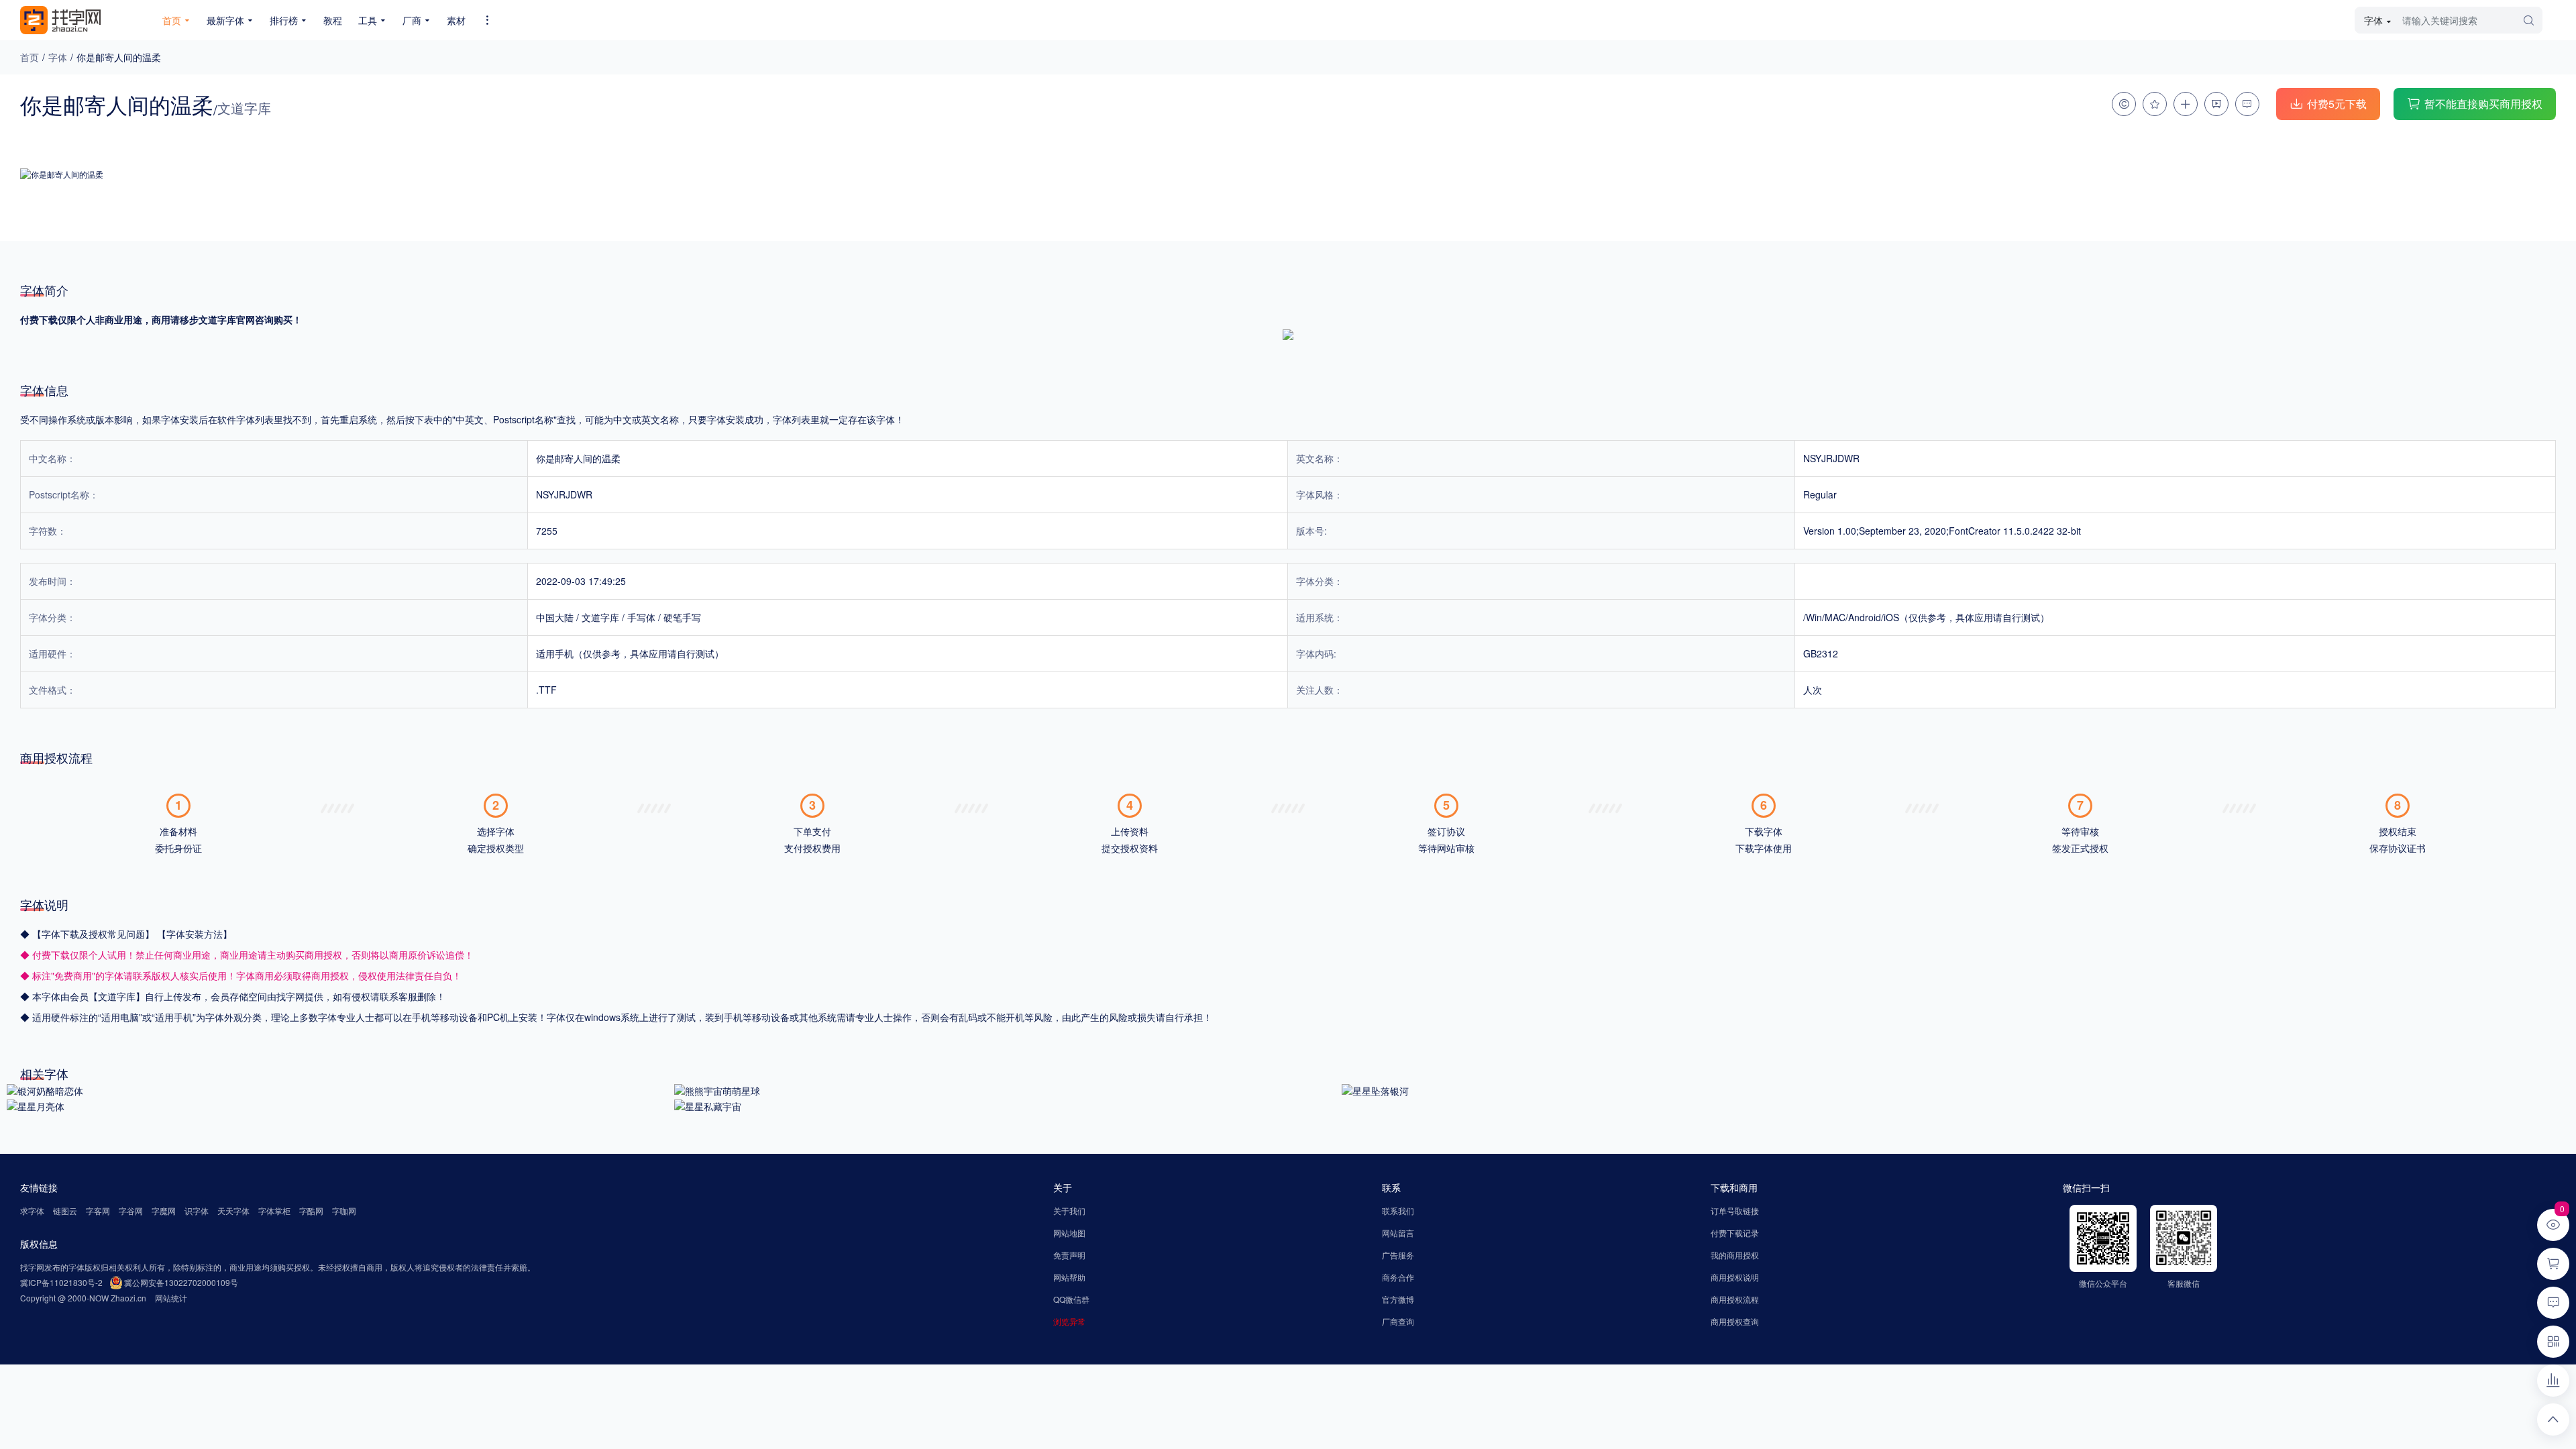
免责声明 (1069, 1255)
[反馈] (2247, 104)
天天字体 (233, 1211)
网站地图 (1069, 1233)
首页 (30, 57)
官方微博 (1398, 1299)
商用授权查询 (1735, 1321)
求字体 (32, 1211)
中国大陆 (555, 617)
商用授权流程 (1735, 1299)
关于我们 (1069, 1211)
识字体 (197, 1211)
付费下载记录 (1735, 1233)
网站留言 (1398, 1233)
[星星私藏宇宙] (708, 1105)
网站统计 (171, 1298)
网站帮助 (1069, 1277)
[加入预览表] (2186, 104)
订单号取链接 (1735, 1211)
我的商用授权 (1735, 1255)
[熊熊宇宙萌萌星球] (717, 1089)
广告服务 (1398, 1255)
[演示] (2216, 104)
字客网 (98, 1211)
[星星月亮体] (36, 1105)
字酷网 (311, 1211)
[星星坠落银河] (1375, 1089)
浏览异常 (1069, 1321)
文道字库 (600, 617)
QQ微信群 (1071, 1299)
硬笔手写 (682, 617)
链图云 (65, 1211)
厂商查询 (1398, 1321)
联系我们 (1398, 1211)
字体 (58, 57)
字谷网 (131, 1211)
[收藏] (2155, 104)
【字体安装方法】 (195, 934)
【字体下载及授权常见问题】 (95, 934)
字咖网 (344, 1211)
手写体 (641, 617)
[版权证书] (2124, 104)
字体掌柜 (274, 1211)
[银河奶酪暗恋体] (45, 1089)
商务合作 (1398, 1277)
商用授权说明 (1735, 1277)
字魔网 (164, 1211)
